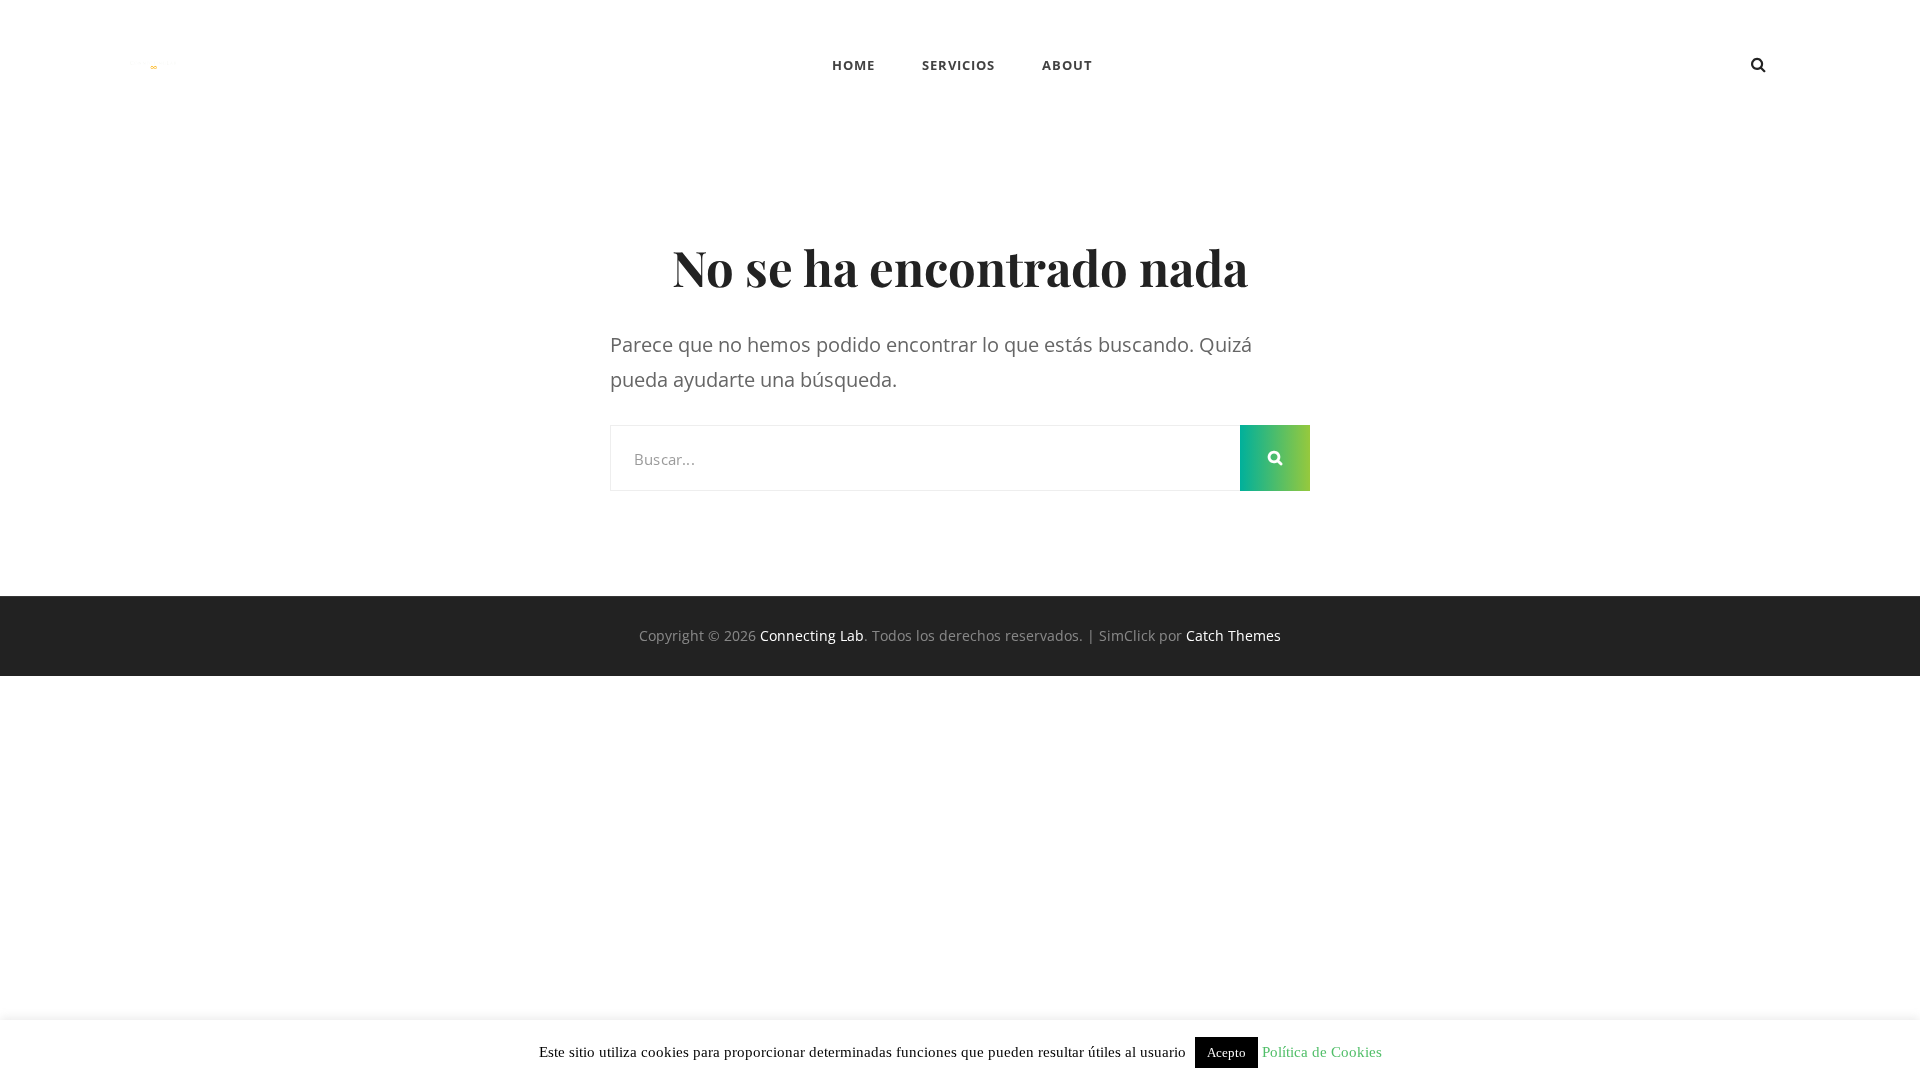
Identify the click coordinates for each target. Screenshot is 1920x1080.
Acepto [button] (1226, 1052)
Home (853, 65)
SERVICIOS (958, 65)
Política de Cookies (1322, 1052)
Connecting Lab (812, 635)
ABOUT (1067, 65)
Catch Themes (1233, 635)
